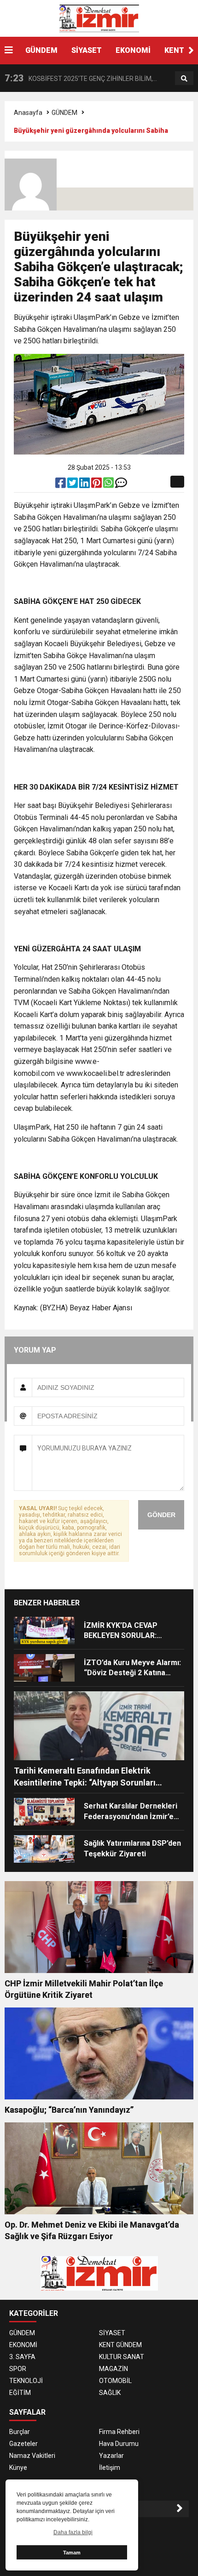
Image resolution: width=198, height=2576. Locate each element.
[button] (191, 51)
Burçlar (20, 2432)
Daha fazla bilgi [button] (73, 2532)
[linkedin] (85, 485)
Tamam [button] (72, 2553)
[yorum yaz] (121, 485)
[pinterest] (97, 485)
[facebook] (61, 485)
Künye (18, 2468)
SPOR (18, 2369)
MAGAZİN (114, 2369)
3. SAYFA (22, 2357)
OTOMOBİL (115, 2381)
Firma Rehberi (119, 2432)
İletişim (110, 2468)
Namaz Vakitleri (32, 2456)
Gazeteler (23, 2444)
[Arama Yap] (184, 79)
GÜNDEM (41, 50)
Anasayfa (28, 113)
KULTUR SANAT (122, 2357)
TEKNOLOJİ (26, 2381)
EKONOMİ (133, 50)
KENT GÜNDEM (120, 2345)
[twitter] (73, 485)
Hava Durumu (119, 2444)
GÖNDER (161, 1515)
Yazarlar (111, 2456)
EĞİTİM (20, 2393)
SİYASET (87, 50)
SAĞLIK (110, 2393)
